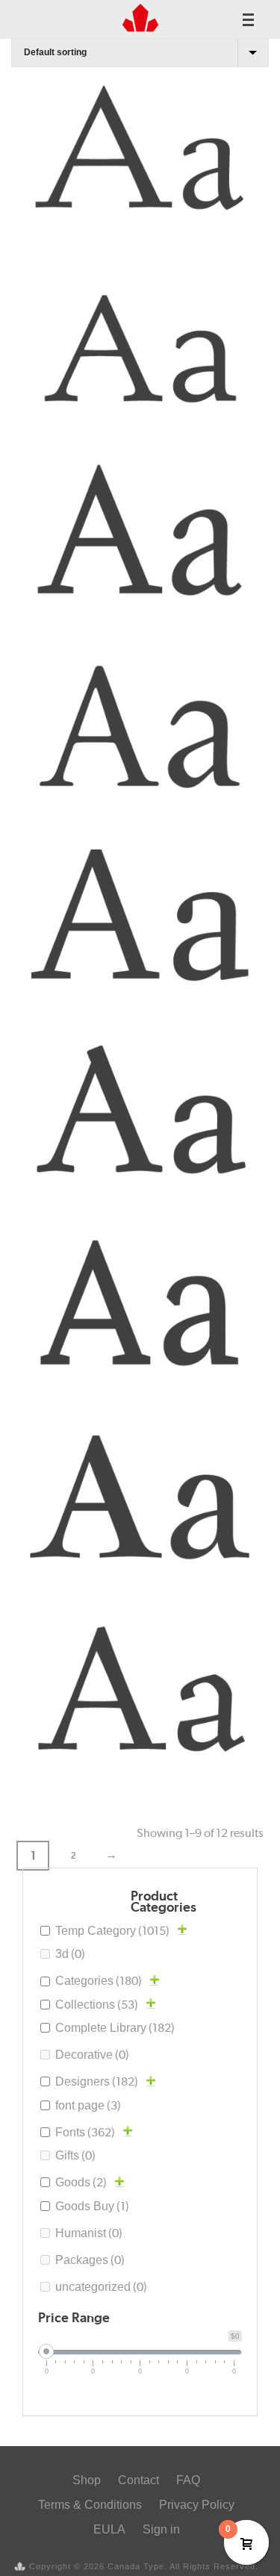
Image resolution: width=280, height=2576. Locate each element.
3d (70, 1954)
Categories (99, 1981)
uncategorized (101, 2287)
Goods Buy (92, 2206)
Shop (87, 2480)
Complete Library (115, 2028)
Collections (97, 2005)
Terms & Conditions (90, 2505)
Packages (90, 2260)
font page (88, 2105)
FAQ (188, 2480)
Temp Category (112, 1931)
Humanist (89, 2233)
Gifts (75, 2155)
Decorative (92, 2055)
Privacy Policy (197, 2505)
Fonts (85, 2132)
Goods (81, 2182)
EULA (109, 2529)
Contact (139, 2480)
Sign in (161, 2529)
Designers (97, 2081)
